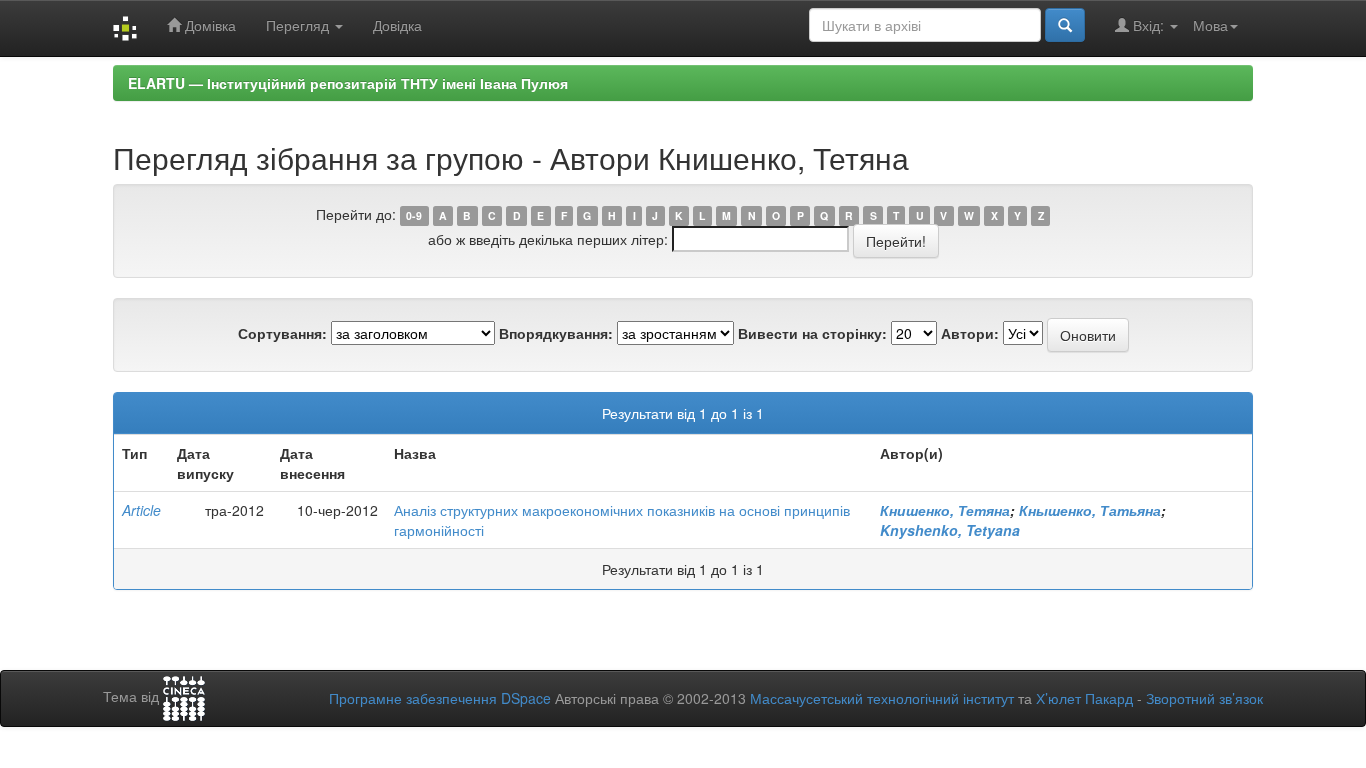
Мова (1210, 25)
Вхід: (1148, 25)
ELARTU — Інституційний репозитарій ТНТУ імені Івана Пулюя (348, 83)
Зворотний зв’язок (1204, 698)
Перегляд (299, 25)
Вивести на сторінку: (812, 333)
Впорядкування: (556, 333)
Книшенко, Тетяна (945, 510)
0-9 (414, 215)
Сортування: (282, 333)
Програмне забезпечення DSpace (440, 698)
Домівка (208, 25)
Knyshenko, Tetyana (950, 530)
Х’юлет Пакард (1084, 698)
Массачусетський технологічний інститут (882, 698)
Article (141, 510)
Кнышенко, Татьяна (1090, 510)
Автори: (970, 333)
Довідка (397, 25)
